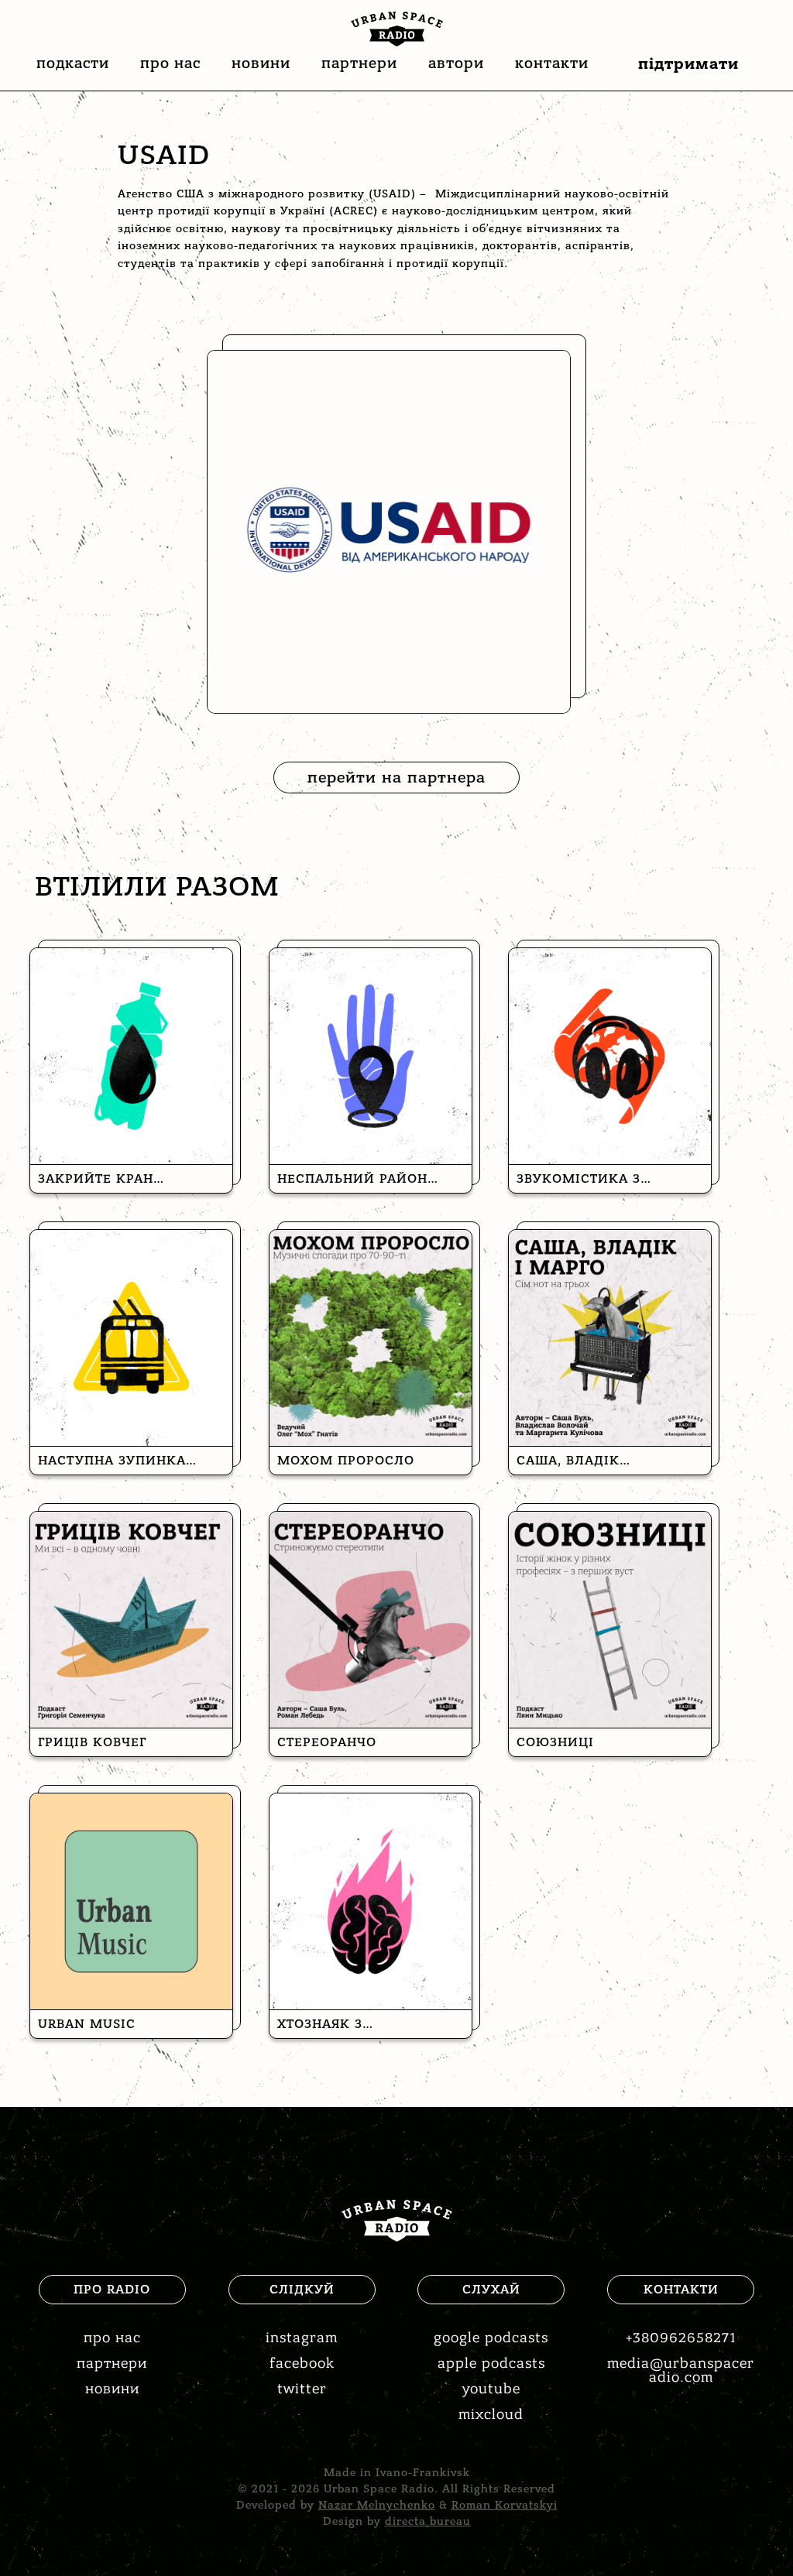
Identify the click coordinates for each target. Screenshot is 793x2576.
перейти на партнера (396, 778)
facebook (302, 2364)
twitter (302, 2389)
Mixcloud (491, 2415)
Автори (456, 63)
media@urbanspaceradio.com (681, 2370)
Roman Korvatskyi (505, 2505)
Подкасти (73, 63)
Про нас (170, 63)
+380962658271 (681, 2338)
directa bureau (428, 2521)
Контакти (552, 63)
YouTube (491, 2389)
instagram (302, 2338)
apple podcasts (491, 2364)
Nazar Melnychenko (377, 2505)
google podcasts (491, 2338)
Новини (261, 63)
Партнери (359, 63)
